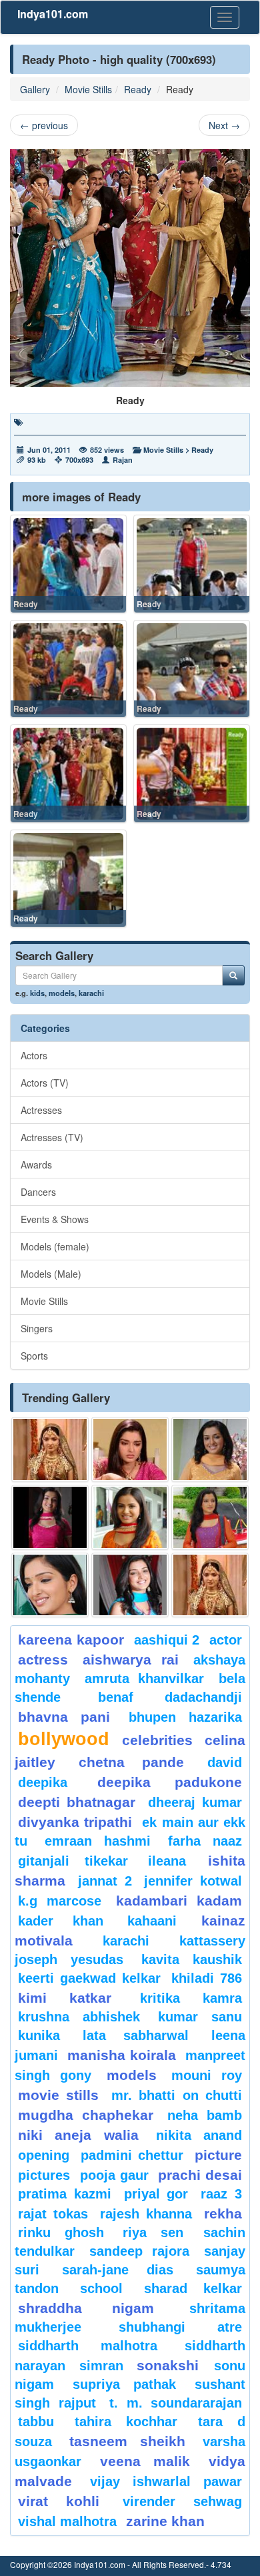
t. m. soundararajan (176, 2403)
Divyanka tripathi (75, 1822)
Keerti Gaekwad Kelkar (89, 1978)
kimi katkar (65, 1998)
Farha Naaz (205, 1841)
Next (224, 125)
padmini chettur (132, 2155)
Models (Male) (51, 1274)
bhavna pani (64, 1717)
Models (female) (55, 1246)
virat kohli (59, 2501)
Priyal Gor (156, 2194)
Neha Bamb (205, 2115)
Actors (34, 1055)
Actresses (41, 1110)
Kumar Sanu (200, 2017)
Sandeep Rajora (139, 2251)
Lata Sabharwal (136, 2035)
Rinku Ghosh (61, 2232)
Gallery (35, 89)
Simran (101, 2366)
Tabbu (36, 2422)
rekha (223, 2213)
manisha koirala (121, 2055)
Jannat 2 (105, 1881)
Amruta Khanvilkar (145, 1678)
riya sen (160, 2232)
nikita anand (199, 2135)
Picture (218, 2155)
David (225, 1762)
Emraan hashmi (98, 1841)
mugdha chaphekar (86, 2115)
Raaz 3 (221, 2194)
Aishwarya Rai (130, 1660)
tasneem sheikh (127, 2441)
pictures (44, 2175)
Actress (43, 1660)
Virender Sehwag (182, 2501)
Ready (138, 89)
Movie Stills (88, 89)
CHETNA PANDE (132, 1762)
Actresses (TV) (52, 1137)
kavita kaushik (192, 1959)
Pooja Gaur (114, 2175)
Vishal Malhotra (67, 2521)
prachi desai (200, 2175)
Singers (37, 1328)
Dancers (38, 1192)
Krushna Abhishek (79, 2017)
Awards (36, 1164)
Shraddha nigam (86, 2308)
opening (44, 2155)
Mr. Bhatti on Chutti (177, 2095)
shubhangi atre (180, 2327)
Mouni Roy (207, 2075)
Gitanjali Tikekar (73, 1861)
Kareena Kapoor (71, 1640)
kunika (39, 2035)
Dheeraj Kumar (195, 1802)
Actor (226, 1640)
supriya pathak (124, 2384)
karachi (91, 993)
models (62, 993)
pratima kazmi (65, 2194)
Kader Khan (61, 1921)
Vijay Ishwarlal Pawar (166, 2481)
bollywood (64, 1739)
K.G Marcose (60, 1901)
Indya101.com (53, 14)
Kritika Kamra (191, 1998)
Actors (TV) (45, 1083)
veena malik (145, 2461)
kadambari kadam (179, 1901)
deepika (43, 1782)
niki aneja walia (78, 2135)
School (101, 2288)
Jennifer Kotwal (193, 1881)
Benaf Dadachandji (170, 1697)
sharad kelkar (193, 2288)
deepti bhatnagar (77, 1802)
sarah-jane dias (117, 2270)
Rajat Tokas (53, 2214)
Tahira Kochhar (126, 2422)
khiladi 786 (207, 1978)
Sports (34, 1356)
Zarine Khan (165, 2521)
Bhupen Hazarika (185, 1717)
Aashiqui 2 (167, 1640)
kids (37, 993)
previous (44, 125)
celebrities (157, 1740)
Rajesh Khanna (146, 2214)
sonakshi (172, 2365)
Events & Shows (55, 1219)
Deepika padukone (170, 1782)
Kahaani (152, 1921)
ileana (175, 1861)
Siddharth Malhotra (88, 2346)
